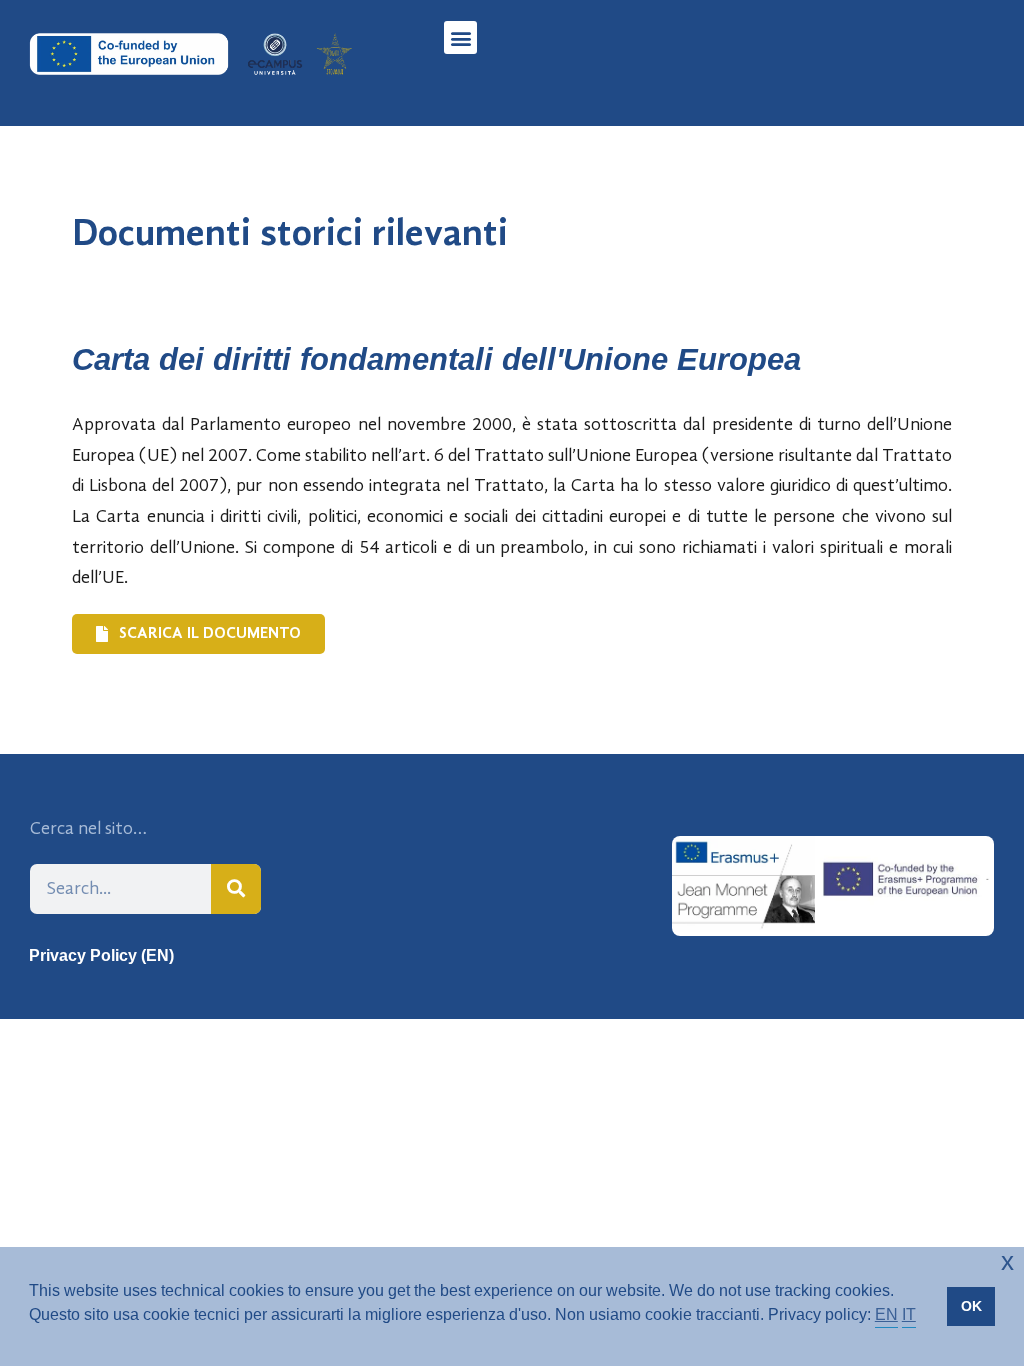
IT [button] (909, 1314)
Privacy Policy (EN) (101, 955)
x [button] (1007, 1261)
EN (886, 1314)
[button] (460, 37)
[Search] (236, 889)
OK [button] (971, 1306)
